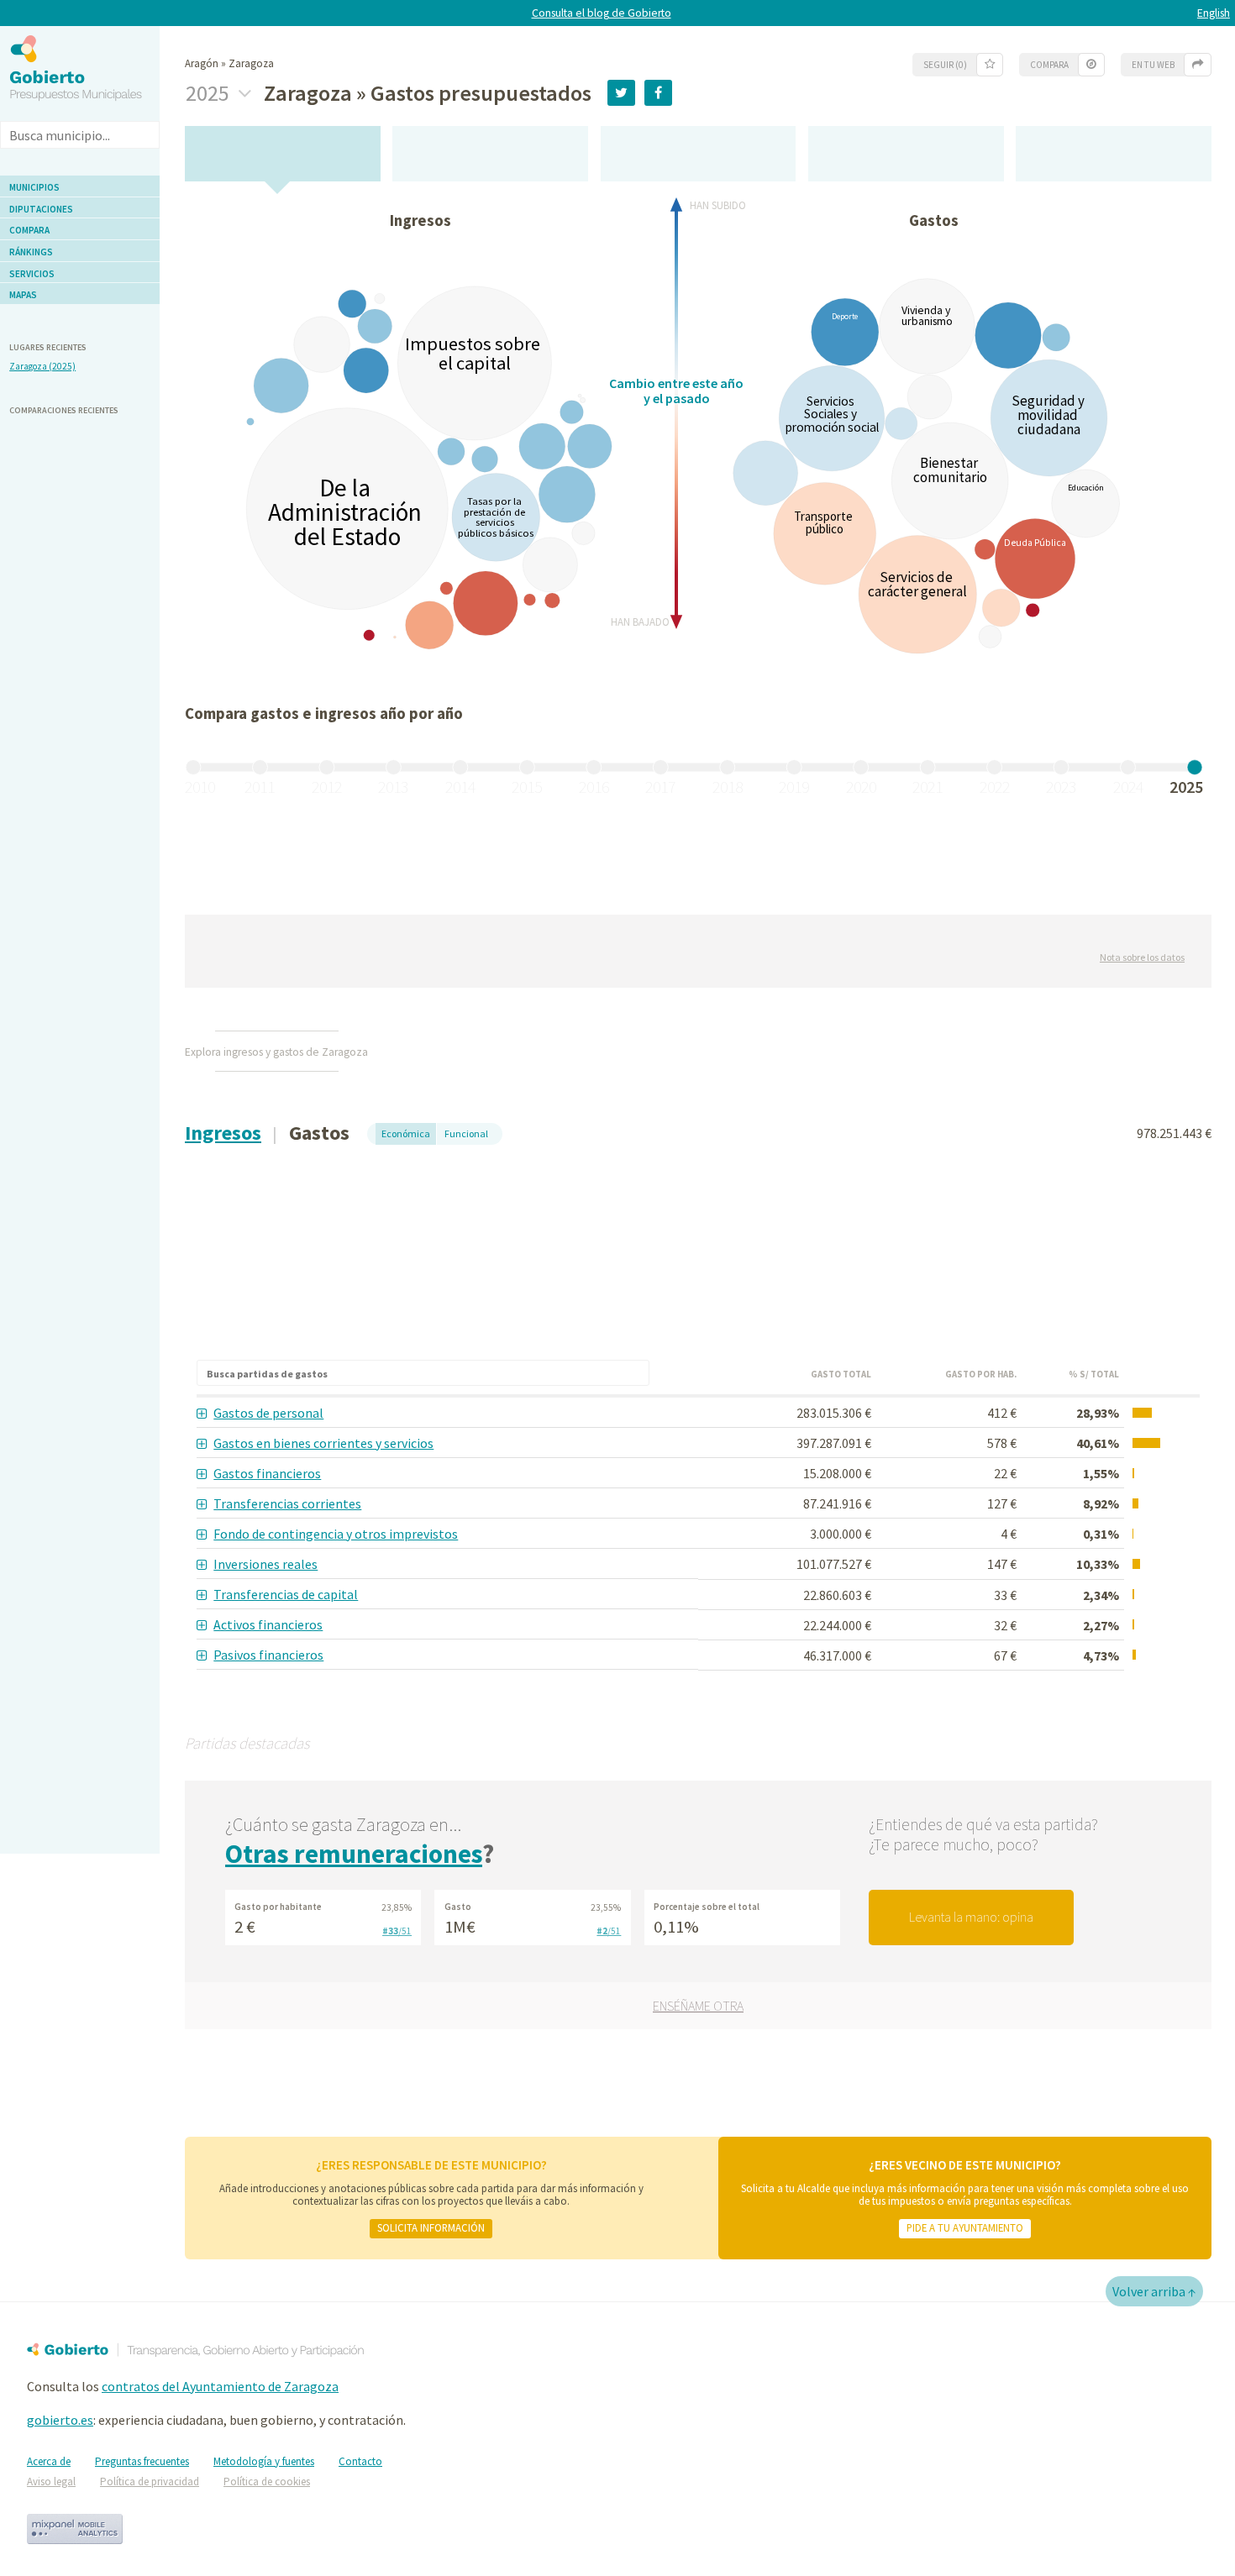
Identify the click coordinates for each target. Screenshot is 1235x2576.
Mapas (23, 295)
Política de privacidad (150, 2482)
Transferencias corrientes (287, 1503)
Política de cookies (267, 2482)
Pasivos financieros (268, 1655)
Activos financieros (268, 1624)
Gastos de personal (268, 1413)
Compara (29, 230)
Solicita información (431, 2227)
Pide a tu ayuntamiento (965, 2227)
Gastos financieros (267, 1473)
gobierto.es (60, 2420)
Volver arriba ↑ (1154, 2291)
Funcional (466, 1133)
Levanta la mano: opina (971, 1917)
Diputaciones (41, 209)
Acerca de (49, 2461)
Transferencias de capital (286, 1594)
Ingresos (223, 1133)
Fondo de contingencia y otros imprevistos (336, 1534)
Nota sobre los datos (1142, 957)
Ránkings (31, 252)
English (1214, 13)
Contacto (360, 2461)
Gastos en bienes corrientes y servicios (323, 1443)
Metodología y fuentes (264, 2461)
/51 (397, 1931)
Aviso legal (51, 2482)
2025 (210, 93)
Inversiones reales (265, 1564)
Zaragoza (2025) (42, 366)
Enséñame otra (698, 2006)
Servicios (32, 274)
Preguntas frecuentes (142, 2461)
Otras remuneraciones (354, 1854)
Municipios (34, 187)
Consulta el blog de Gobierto (602, 13)
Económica (406, 1133)
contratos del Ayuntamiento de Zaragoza (220, 2386)
